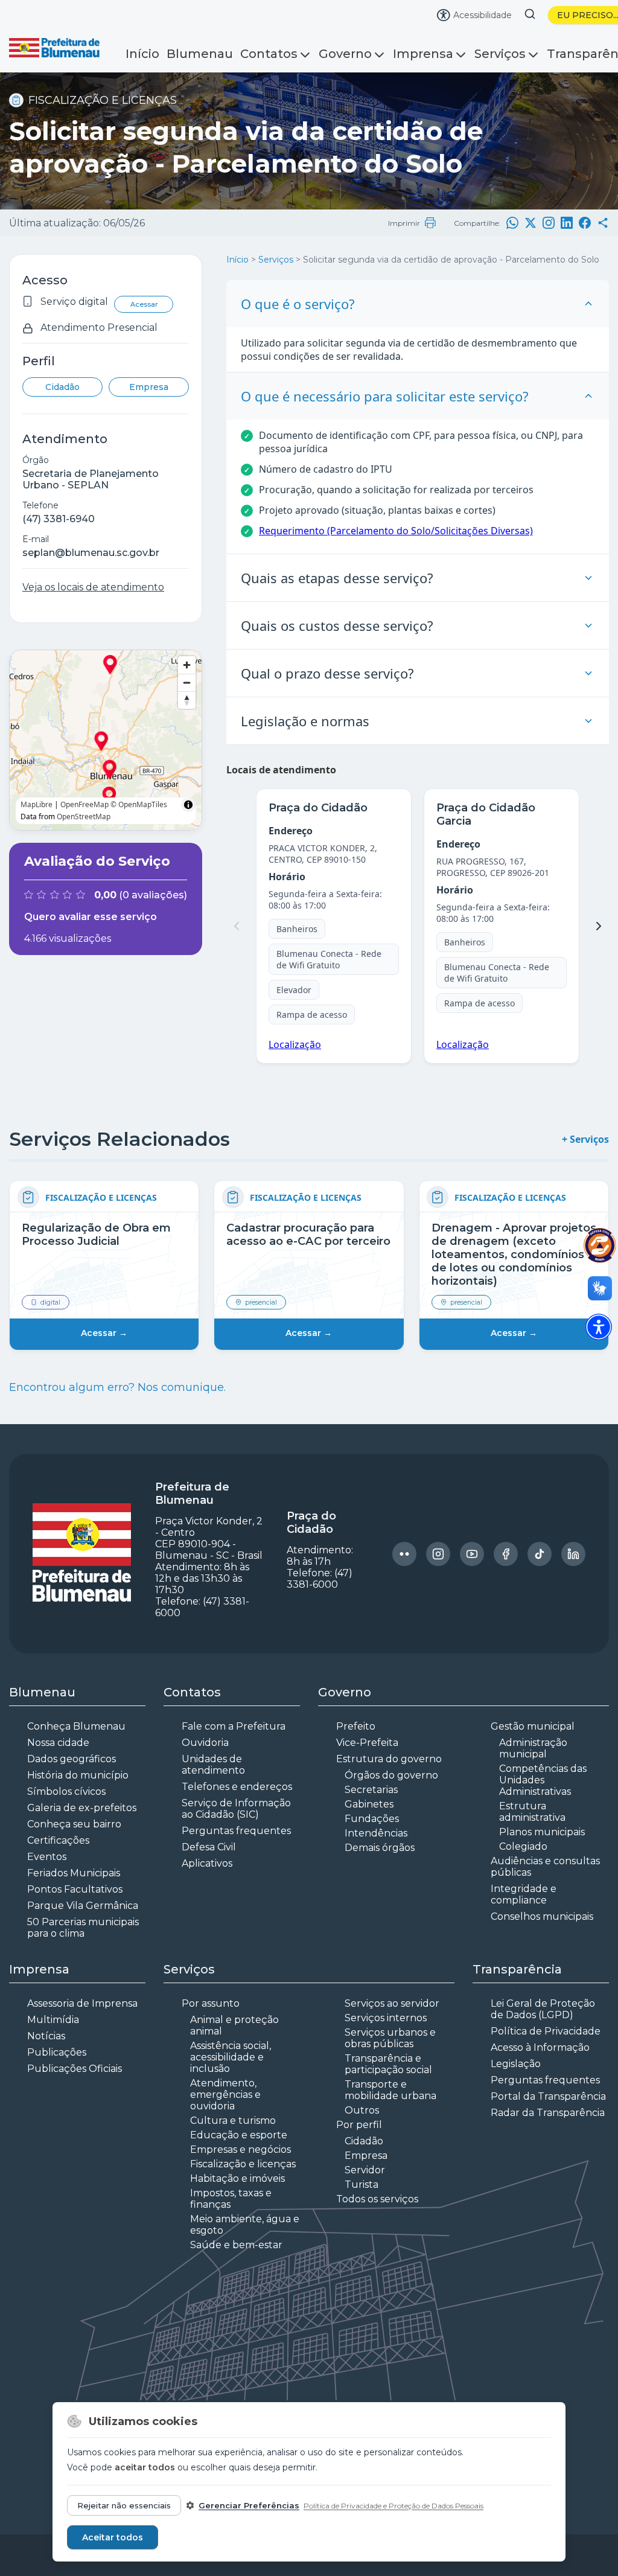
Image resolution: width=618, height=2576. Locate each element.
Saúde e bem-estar (236, 2245)
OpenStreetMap (84, 817)
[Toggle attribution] (188, 805)
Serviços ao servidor (392, 2003)
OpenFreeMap (84, 804)
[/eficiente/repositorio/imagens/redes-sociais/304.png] (472, 1554)
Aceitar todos (113, 2537)
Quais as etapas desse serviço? (337, 578)
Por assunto (211, 2003)
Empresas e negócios (241, 2149)
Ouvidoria (205, 1743)
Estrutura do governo (389, 1759)
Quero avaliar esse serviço (91, 917)
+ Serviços (585, 1139)
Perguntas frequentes (236, 1831)
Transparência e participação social (388, 2064)
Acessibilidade (483, 15)
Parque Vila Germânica (83, 1906)
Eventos (47, 1857)
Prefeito (356, 1726)
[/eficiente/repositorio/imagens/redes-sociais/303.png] (438, 1554)
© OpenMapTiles (139, 804)
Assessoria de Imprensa (82, 2003)
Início (142, 54)
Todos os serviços (377, 2199)
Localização (295, 1044)
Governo (345, 54)
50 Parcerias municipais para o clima (83, 1928)
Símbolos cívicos (66, 1791)
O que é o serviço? (298, 304)
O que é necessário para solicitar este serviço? (385, 396)
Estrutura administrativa (532, 1812)
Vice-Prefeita (367, 1743)
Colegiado (523, 1846)
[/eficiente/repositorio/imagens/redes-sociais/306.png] (540, 1554)
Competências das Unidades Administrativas (543, 1780)
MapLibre (37, 804)
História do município (78, 1775)
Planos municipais (542, 1832)
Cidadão (62, 387)
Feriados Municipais (74, 1873)
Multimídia (53, 2020)
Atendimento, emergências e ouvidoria (225, 2095)
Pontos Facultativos (75, 1889)
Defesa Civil (209, 1847)
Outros (362, 2110)
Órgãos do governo (391, 1775)
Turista (362, 2184)
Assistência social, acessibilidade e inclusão (231, 2057)
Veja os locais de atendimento (93, 587)
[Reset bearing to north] (187, 700)
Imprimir (404, 223)
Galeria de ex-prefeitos (82, 1808)
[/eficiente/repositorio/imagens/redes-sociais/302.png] (404, 1554)
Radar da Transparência (548, 2113)
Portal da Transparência (548, 2096)
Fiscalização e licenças (243, 2164)
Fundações (372, 1819)
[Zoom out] (187, 682)
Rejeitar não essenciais (124, 2505)
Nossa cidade (58, 1743)
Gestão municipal (533, 1726)
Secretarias (371, 1790)
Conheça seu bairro (74, 1824)
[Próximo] (599, 926)
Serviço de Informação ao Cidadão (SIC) (236, 1809)
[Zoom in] (187, 665)
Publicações (57, 2052)
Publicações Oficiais (75, 2069)
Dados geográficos (72, 1759)
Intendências (376, 1833)
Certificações (58, 1840)
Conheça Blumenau (76, 1726)
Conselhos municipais (542, 1916)
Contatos (269, 54)
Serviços (500, 54)
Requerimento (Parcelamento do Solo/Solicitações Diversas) (396, 531)
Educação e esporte (239, 2135)
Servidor (365, 2170)
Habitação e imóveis (237, 2178)
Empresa (149, 387)
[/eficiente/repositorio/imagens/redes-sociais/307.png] (573, 1554)
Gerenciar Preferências (249, 2505)
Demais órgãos (380, 1848)
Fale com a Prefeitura (234, 1726)
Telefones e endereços (237, 1787)
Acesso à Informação (540, 2047)
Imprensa (423, 54)
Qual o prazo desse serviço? (327, 673)
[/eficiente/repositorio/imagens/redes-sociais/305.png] (506, 1554)
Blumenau (200, 54)
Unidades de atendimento (213, 1765)
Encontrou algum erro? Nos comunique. (117, 1387)
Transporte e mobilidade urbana (390, 2090)
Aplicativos (207, 1863)
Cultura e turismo (233, 2121)
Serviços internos (386, 2018)
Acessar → (104, 1333)
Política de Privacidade (546, 2031)
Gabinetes (369, 1804)
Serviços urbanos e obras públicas (390, 2038)
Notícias (46, 2036)
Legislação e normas (305, 721)
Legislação (516, 2064)
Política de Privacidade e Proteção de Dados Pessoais (393, 2506)
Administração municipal (533, 1748)
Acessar (144, 304)
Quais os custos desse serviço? (337, 625)
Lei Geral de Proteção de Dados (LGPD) (543, 2009)
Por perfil (359, 2125)
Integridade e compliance (524, 1894)
